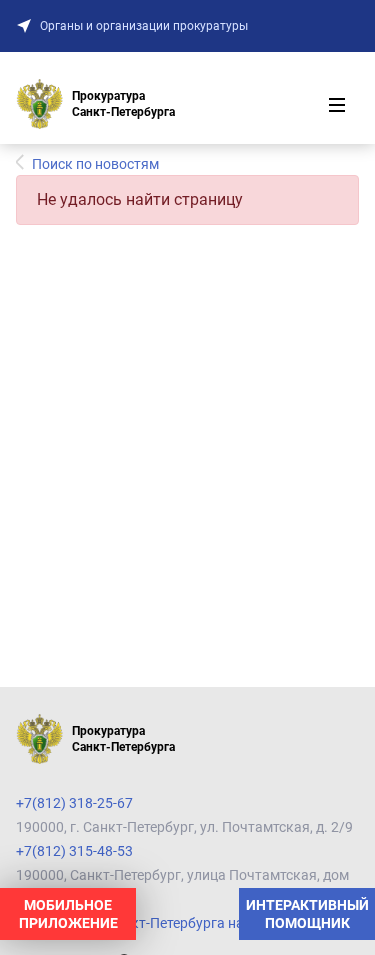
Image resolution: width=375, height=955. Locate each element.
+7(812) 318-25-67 (74, 803)
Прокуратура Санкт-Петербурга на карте (149, 923)
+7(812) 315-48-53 (74, 851)
